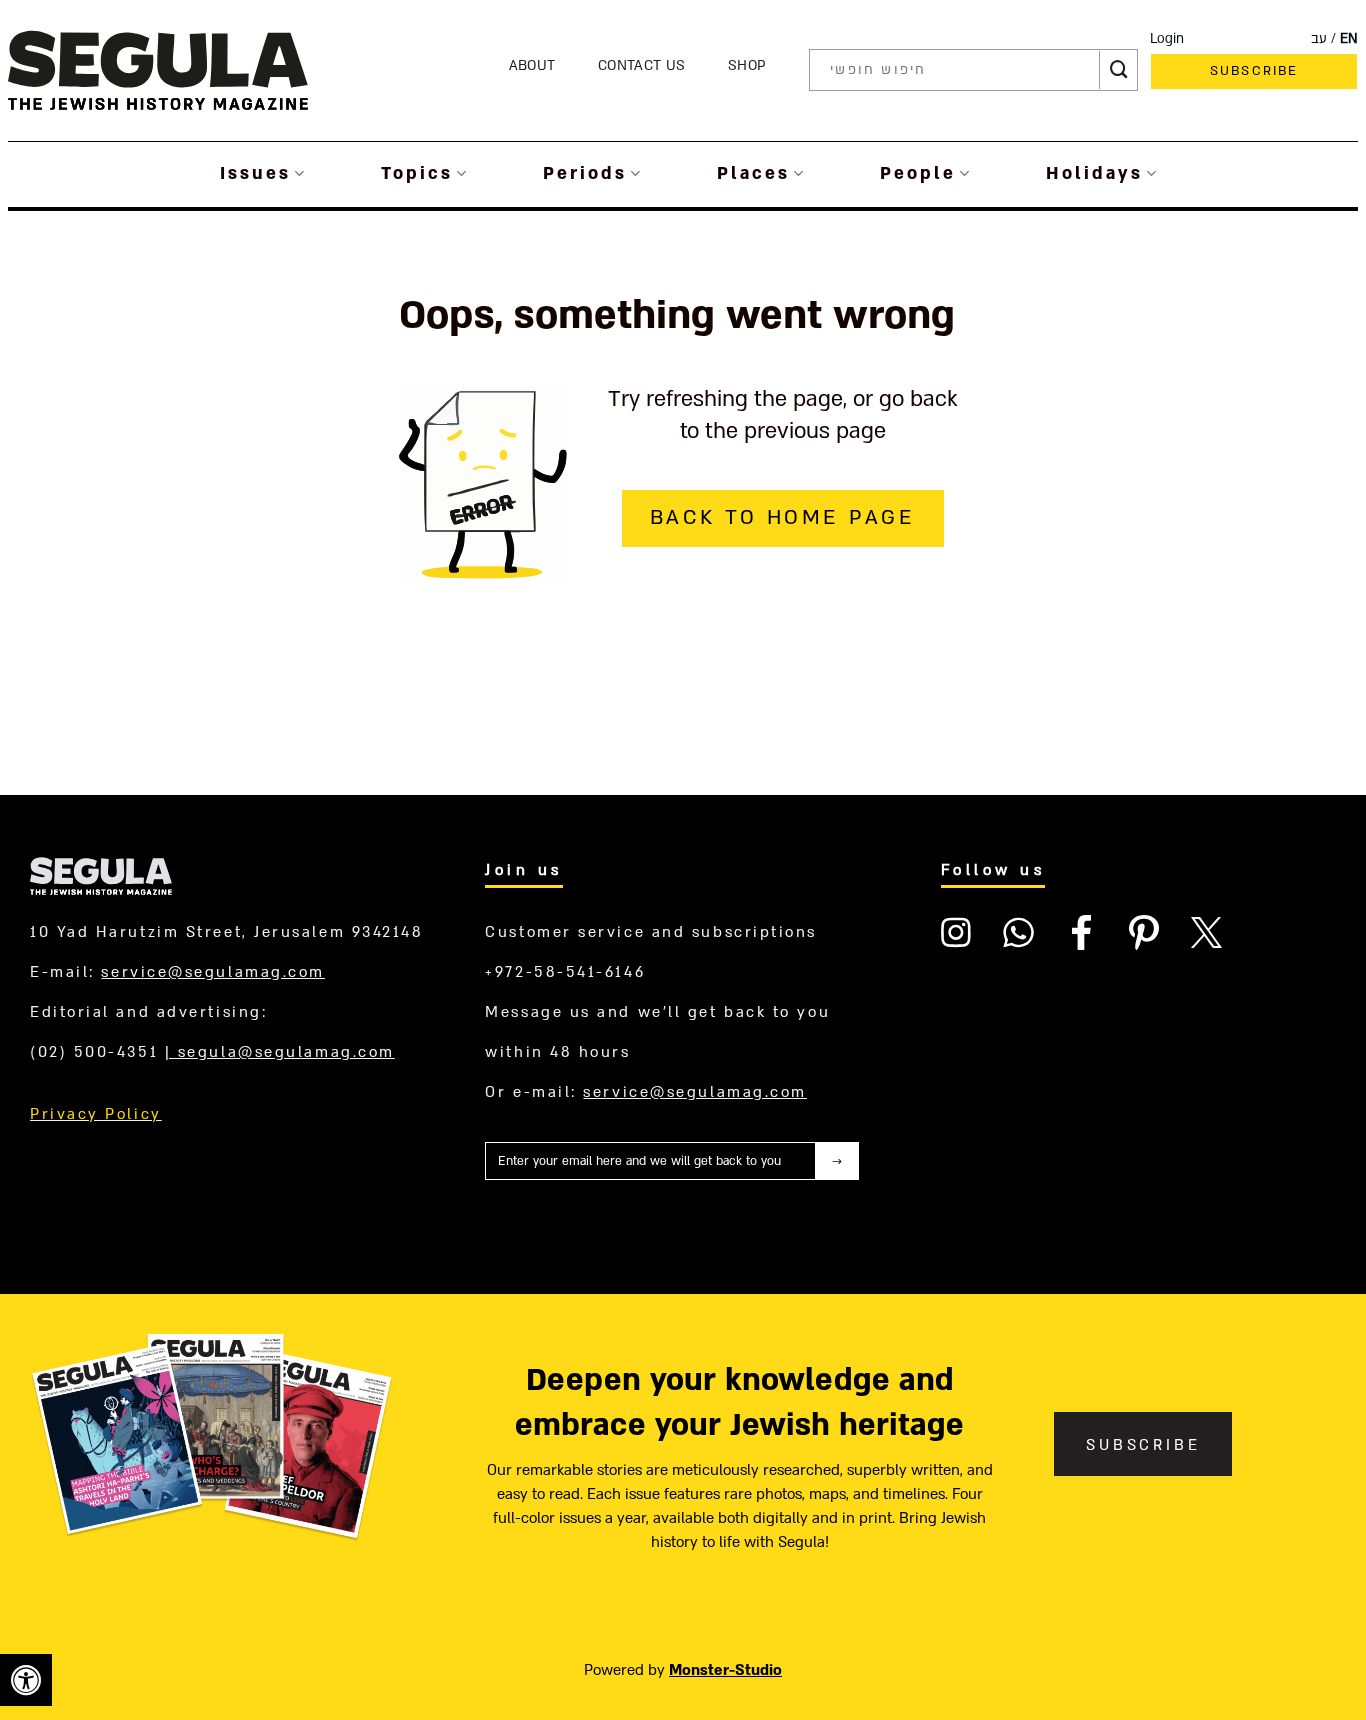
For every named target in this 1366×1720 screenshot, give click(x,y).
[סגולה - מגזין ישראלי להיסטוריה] (158, 69)
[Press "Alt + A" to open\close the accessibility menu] (26, 1680)
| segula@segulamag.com (280, 1052)
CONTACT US (641, 65)
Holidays (1094, 173)
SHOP (747, 65)
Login (1167, 39)
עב (1319, 39)
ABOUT (532, 65)
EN (1349, 39)
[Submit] (1119, 70)
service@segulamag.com (213, 972)
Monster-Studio (725, 1670)
